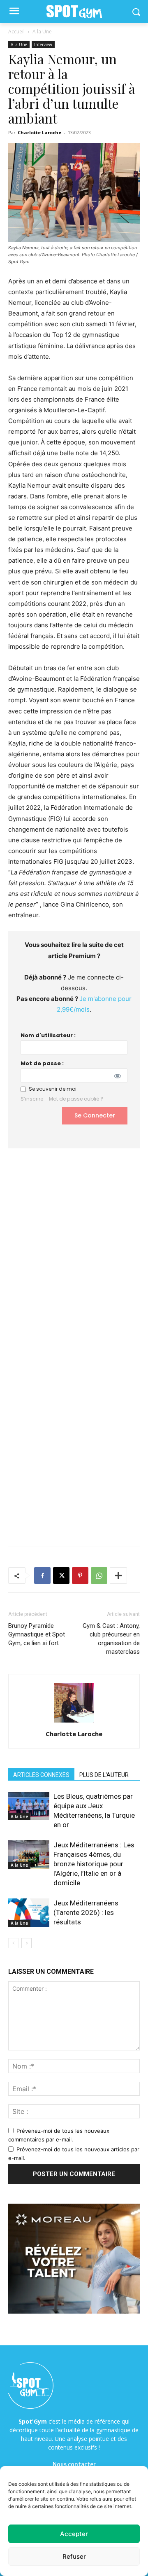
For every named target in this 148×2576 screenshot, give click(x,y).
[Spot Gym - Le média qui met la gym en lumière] (74, 12)
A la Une (42, 32)
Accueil (16, 32)
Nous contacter (74, 2464)
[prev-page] (13, 1943)
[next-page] (27, 1943)
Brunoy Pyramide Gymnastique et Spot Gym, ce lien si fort (37, 1634)
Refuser (74, 2556)
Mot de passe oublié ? (76, 1099)
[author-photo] (74, 1722)
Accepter (74, 2534)
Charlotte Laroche (39, 132)
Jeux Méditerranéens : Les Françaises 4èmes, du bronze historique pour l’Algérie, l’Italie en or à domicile (94, 1864)
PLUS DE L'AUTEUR (104, 1775)
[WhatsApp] (99, 1576)
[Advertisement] (74, 1247)
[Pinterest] (80, 1576)
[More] (118, 1576)
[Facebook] (42, 1576)
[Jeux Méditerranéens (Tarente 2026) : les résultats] (29, 1913)
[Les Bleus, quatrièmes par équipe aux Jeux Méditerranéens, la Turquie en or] (29, 1806)
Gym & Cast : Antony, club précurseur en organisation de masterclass (111, 1639)
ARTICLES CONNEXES (41, 1775)
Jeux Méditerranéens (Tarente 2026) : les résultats (86, 1912)
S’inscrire (32, 1099)
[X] (61, 1576)
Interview (43, 44)
